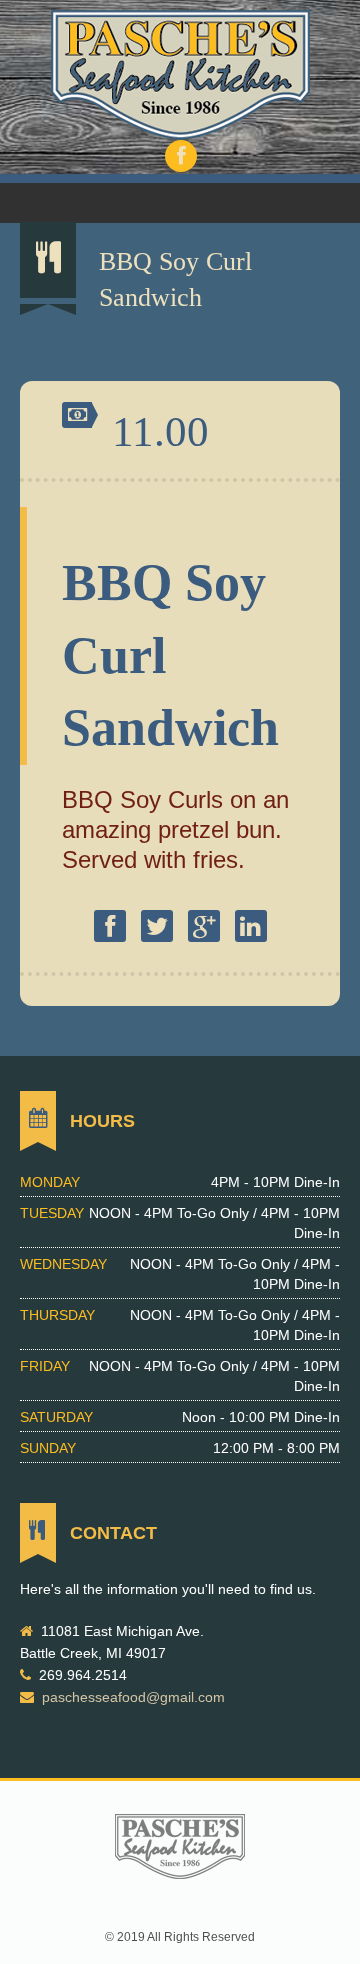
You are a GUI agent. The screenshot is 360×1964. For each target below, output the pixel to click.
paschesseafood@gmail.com (133, 1697)
